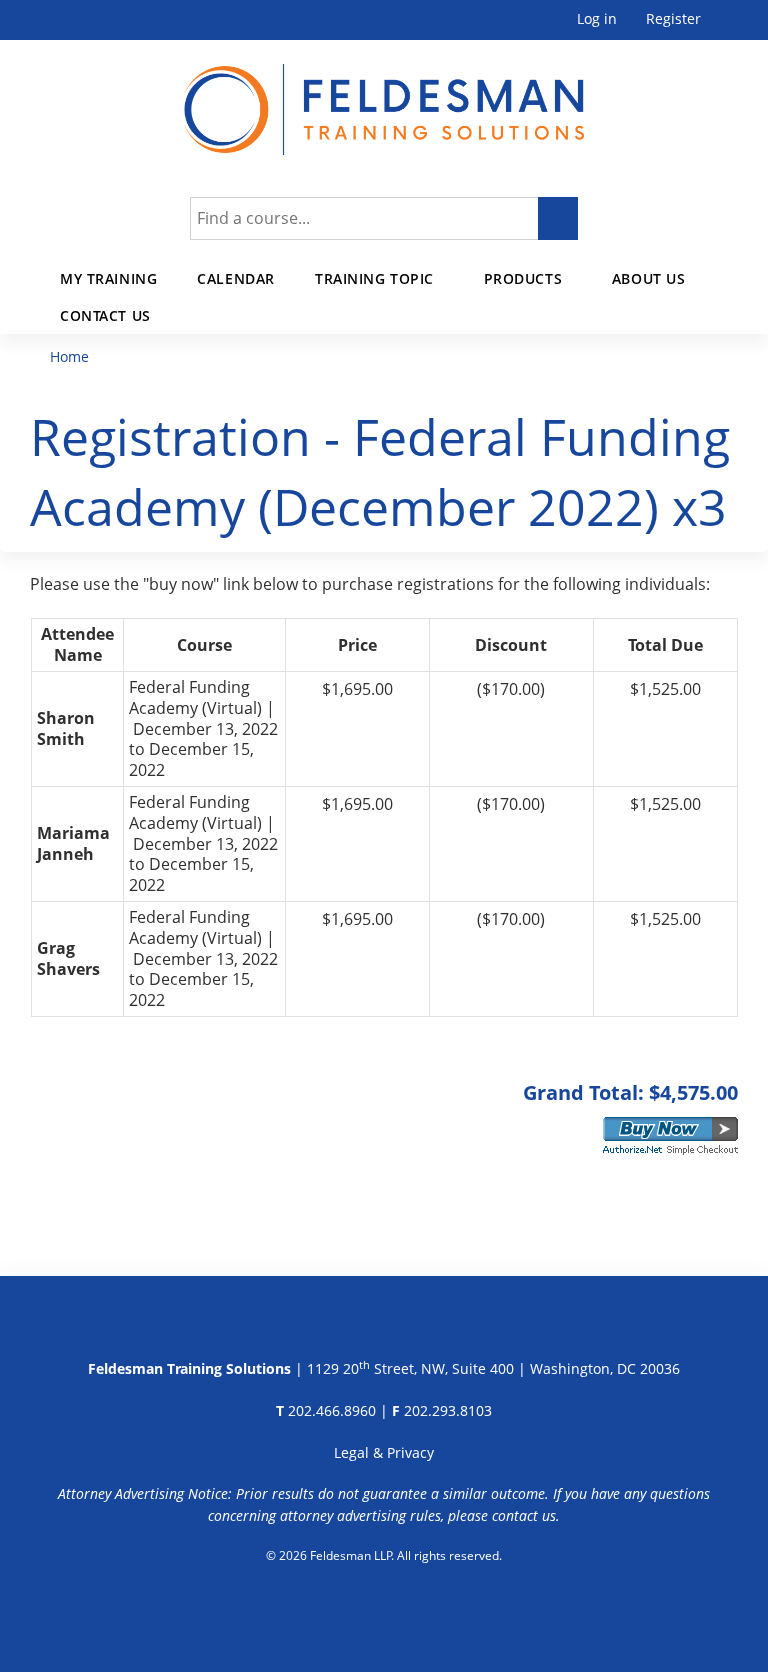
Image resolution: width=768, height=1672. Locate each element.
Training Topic (374, 278)
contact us (524, 1515)
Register (673, 19)
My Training (108, 278)
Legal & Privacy (384, 1452)
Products (523, 278)
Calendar (236, 278)
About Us (649, 278)
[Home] (384, 97)
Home (69, 356)
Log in (597, 19)
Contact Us (105, 315)
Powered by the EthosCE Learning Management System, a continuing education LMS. (384, 1607)
